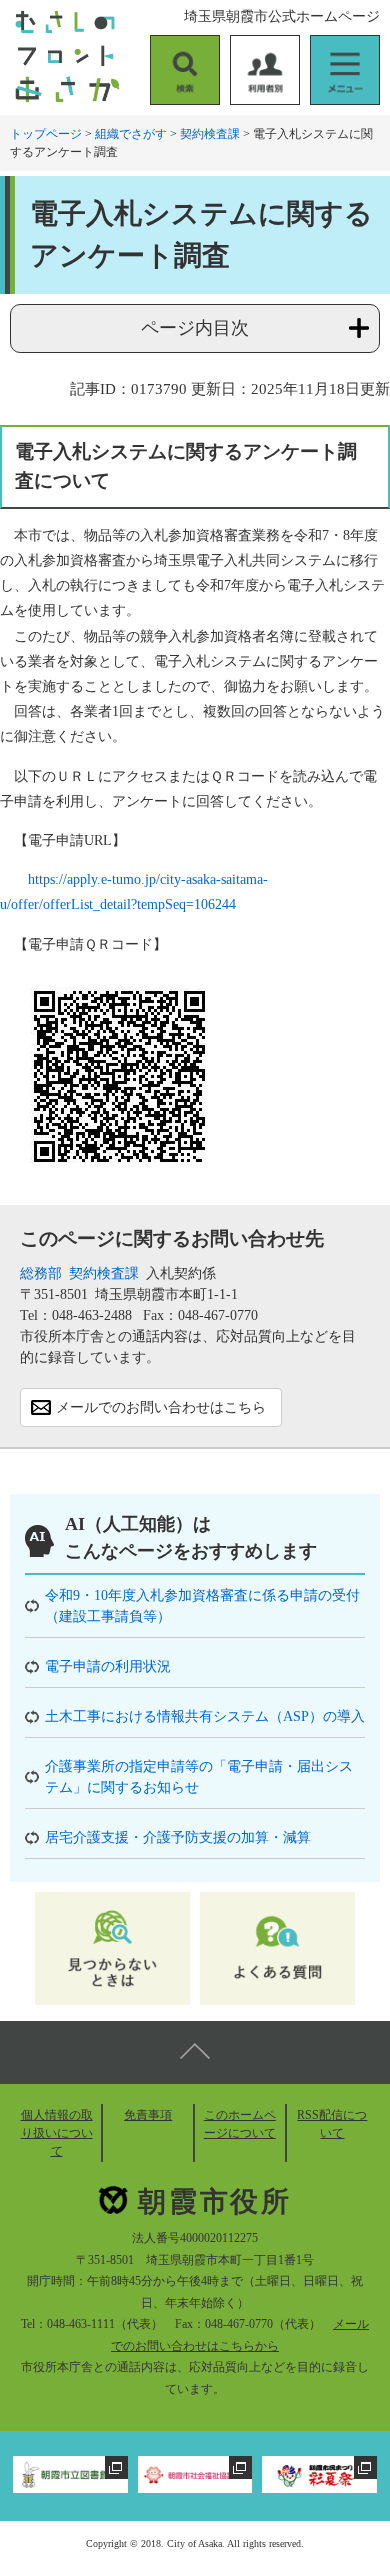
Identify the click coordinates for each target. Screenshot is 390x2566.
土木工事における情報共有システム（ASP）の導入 (205, 1716)
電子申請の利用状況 (108, 1666)
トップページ (46, 134)
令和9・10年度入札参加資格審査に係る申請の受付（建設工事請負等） (202, 1606)
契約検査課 (210, 134)
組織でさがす (131, 134)
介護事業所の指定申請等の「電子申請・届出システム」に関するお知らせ (199, 1777)
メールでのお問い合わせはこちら (161, 1407)
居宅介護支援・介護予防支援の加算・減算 (178, 1837)
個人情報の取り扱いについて (57, 2133)
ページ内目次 (195, 328)
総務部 (41, 1273)
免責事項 (148, 2115)
